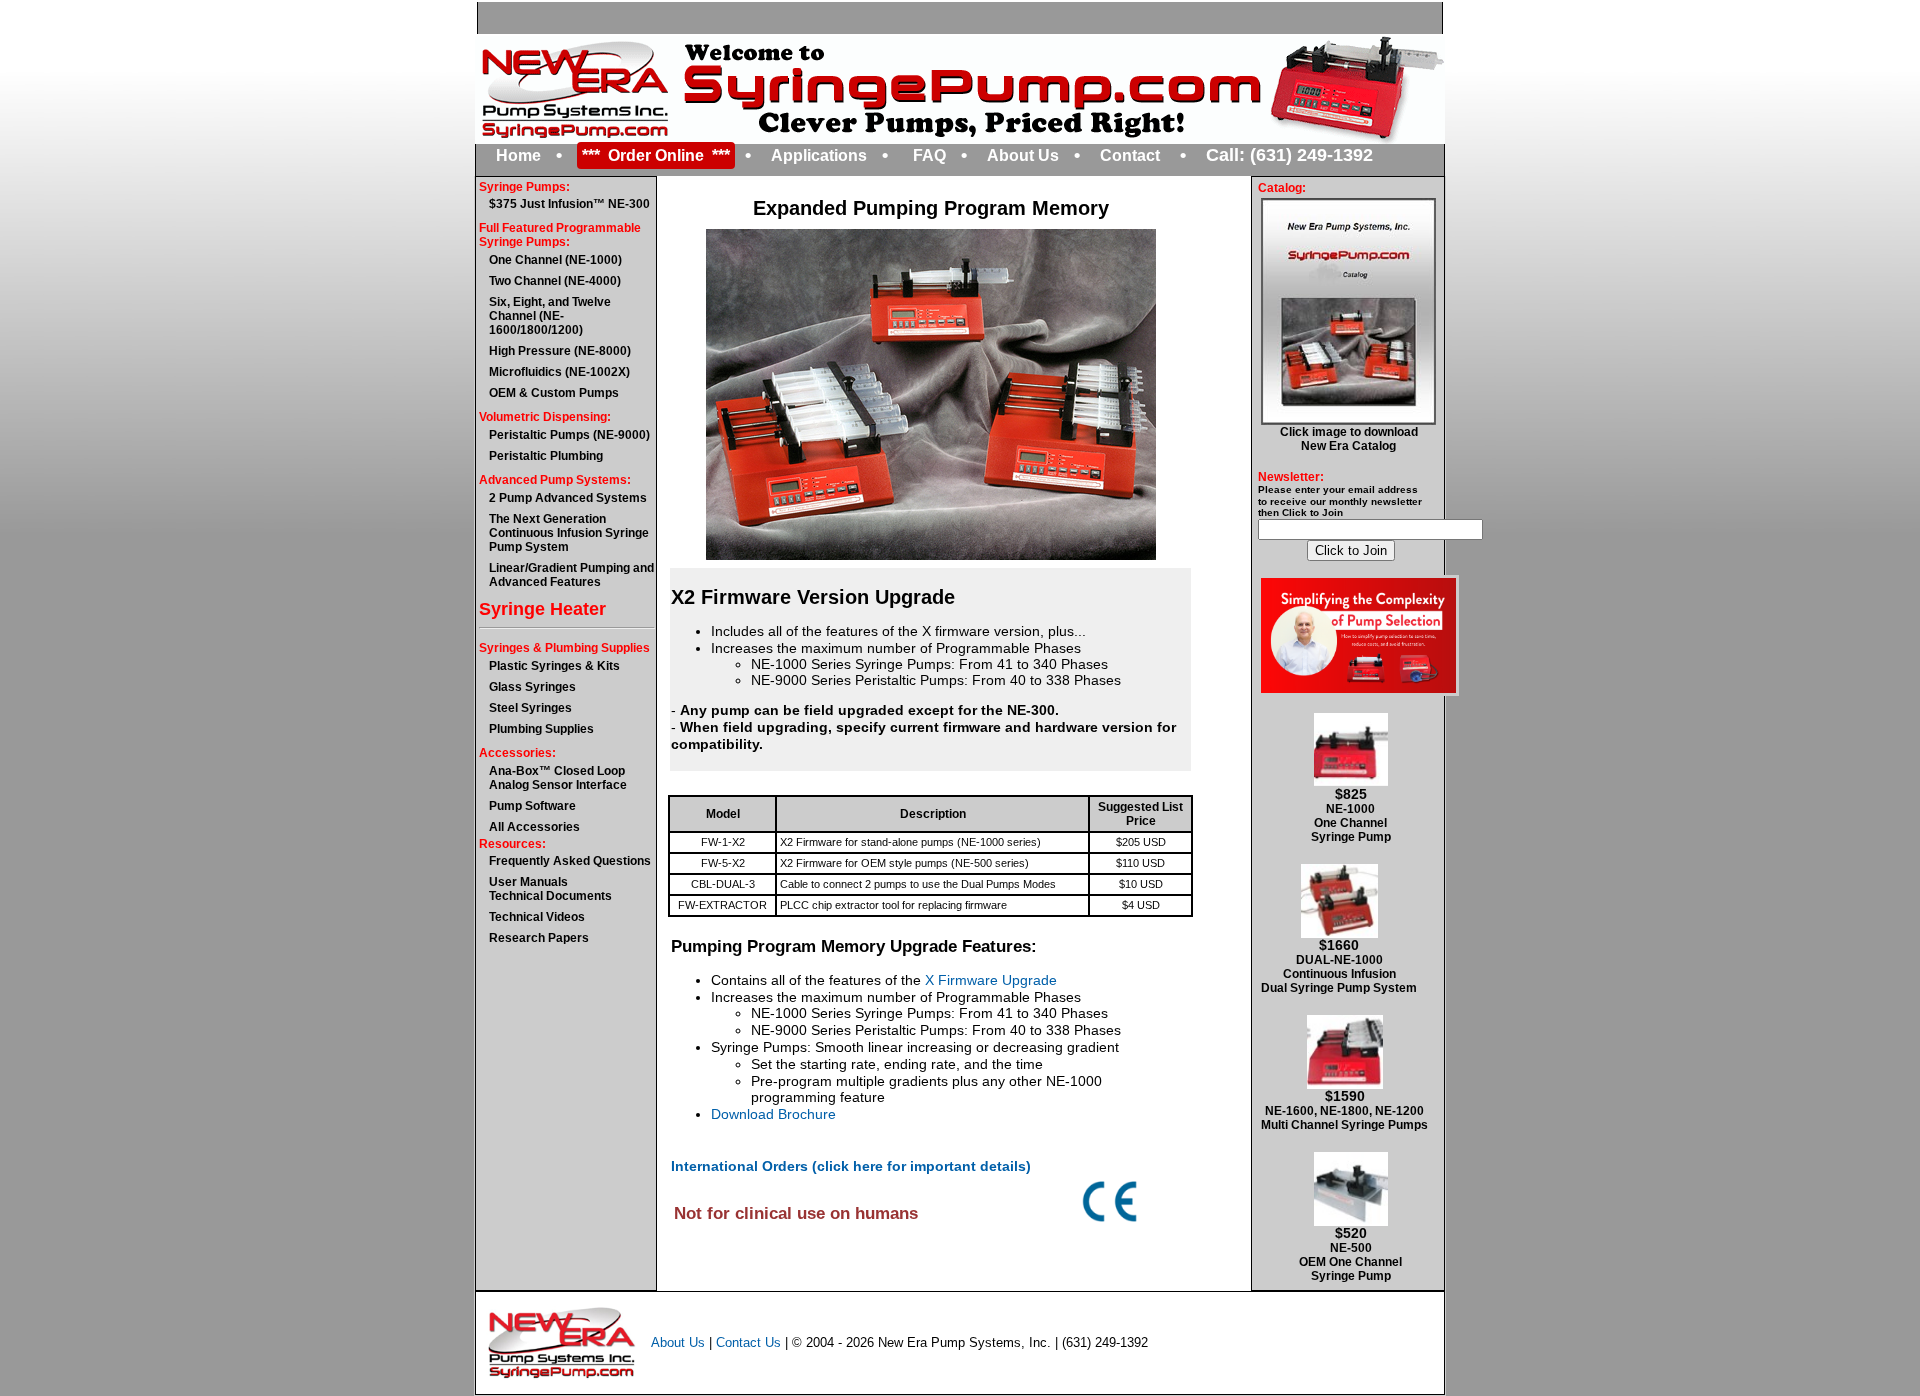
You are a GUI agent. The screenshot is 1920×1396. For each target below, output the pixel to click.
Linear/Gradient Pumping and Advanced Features (571, 575)
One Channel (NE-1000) (555, 260)
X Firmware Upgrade (991, 980)
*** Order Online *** (656, 155)
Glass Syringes (532, 687)
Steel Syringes (530, 708)
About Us (1023, 155)
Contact (1130, 155)
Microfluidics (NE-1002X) (559, 372)
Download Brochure (773, 1114)
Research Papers (539, 938)
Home (518, 155)
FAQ (929, 155)
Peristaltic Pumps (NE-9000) (569, 435)
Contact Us (748, 1341)
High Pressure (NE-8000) (560, 351)
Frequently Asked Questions (570, 861)
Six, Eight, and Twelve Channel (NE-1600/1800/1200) (550, 316)
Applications (819, 155)
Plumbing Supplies (541, 729)
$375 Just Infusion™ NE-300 (569, 204)
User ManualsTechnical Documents (550, 889)
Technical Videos (537, 917)
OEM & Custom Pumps (554, 393)
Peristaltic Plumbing (546, 456)
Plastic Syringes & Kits (554, 666)
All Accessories (534, 827)
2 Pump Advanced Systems (568, 498)
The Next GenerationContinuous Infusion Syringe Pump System (569, 533)
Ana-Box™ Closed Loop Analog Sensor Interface (558, 778)
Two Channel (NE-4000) (555, 281)
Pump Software (532, 806)
